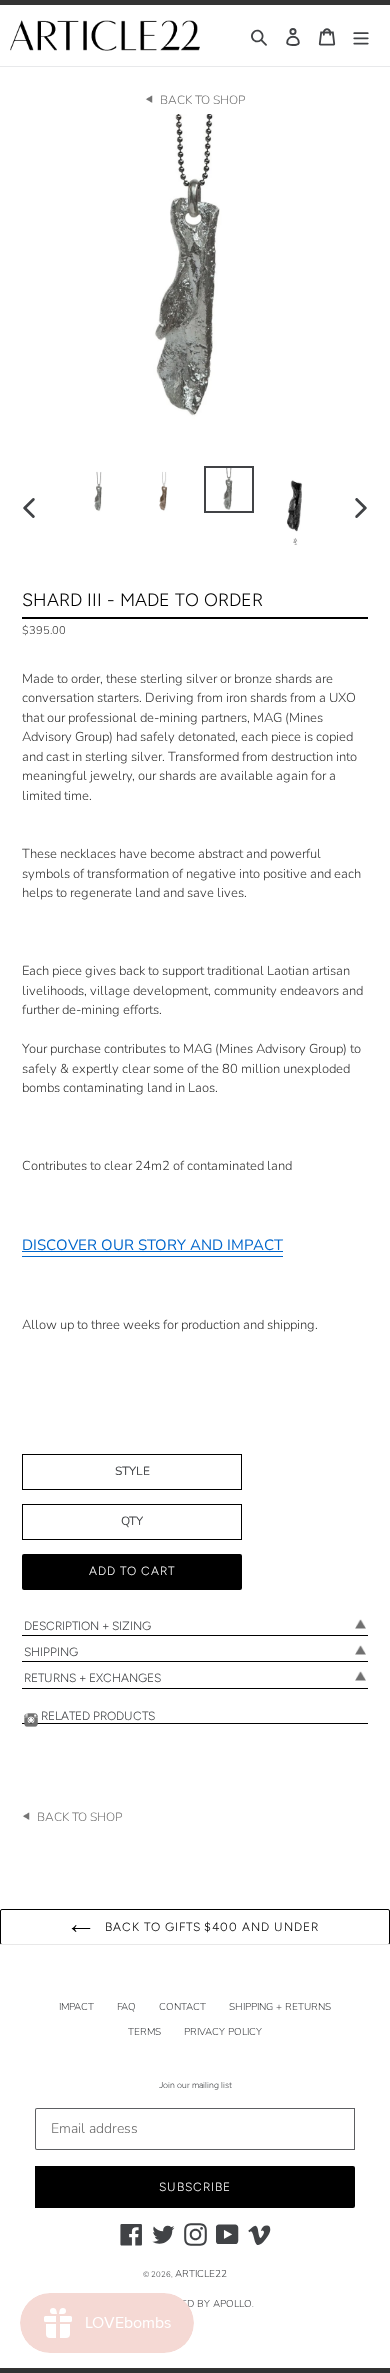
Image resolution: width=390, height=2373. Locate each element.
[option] (99, 491)
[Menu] (361, 35)
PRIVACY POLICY (223, 2032)
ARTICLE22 (201, 2274)
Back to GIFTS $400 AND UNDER (210, 1927)
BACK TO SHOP (202, 100)
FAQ (126, 2007)
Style (132, 1471)
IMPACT (76, 2007)
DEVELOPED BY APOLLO (194, 2304)
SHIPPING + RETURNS (280, 2007)
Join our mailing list (195, 2085)
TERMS (144, 2032)
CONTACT (182, 2007)
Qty (132, 1521)
